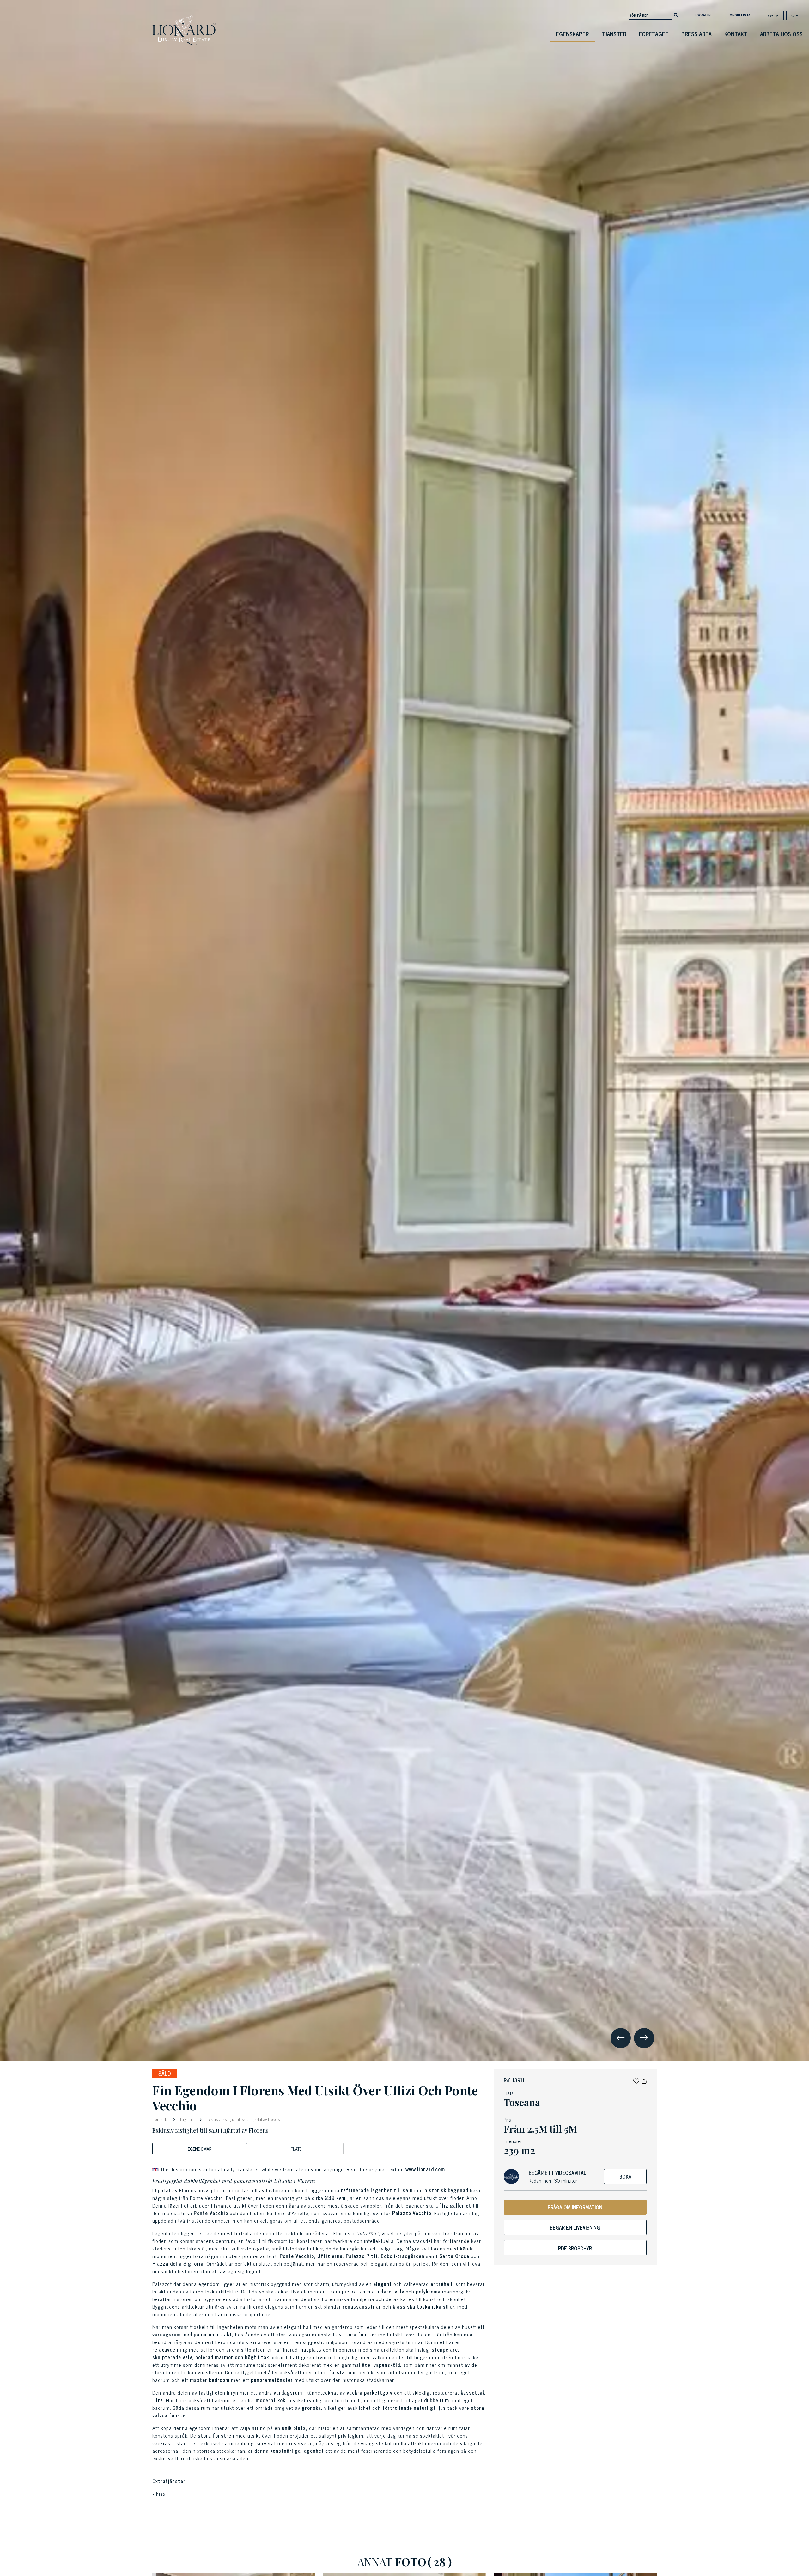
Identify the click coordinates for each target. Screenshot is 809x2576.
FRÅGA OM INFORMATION (575, 2207)
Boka (625, 2177)
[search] (676, 15)
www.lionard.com (425, 2169)
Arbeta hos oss (781, 34)
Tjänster (614, 34)
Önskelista (740, 15)
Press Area (696, 34)
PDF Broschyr (575, 2248)
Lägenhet (187, 2119)
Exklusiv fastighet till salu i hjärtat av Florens (243, 2119)
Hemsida (161, 2119)
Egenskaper (572, 34)
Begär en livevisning (575, 2227)
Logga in (703, 15)
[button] (636, 2080)
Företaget (654, 34)
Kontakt (736, 34)
